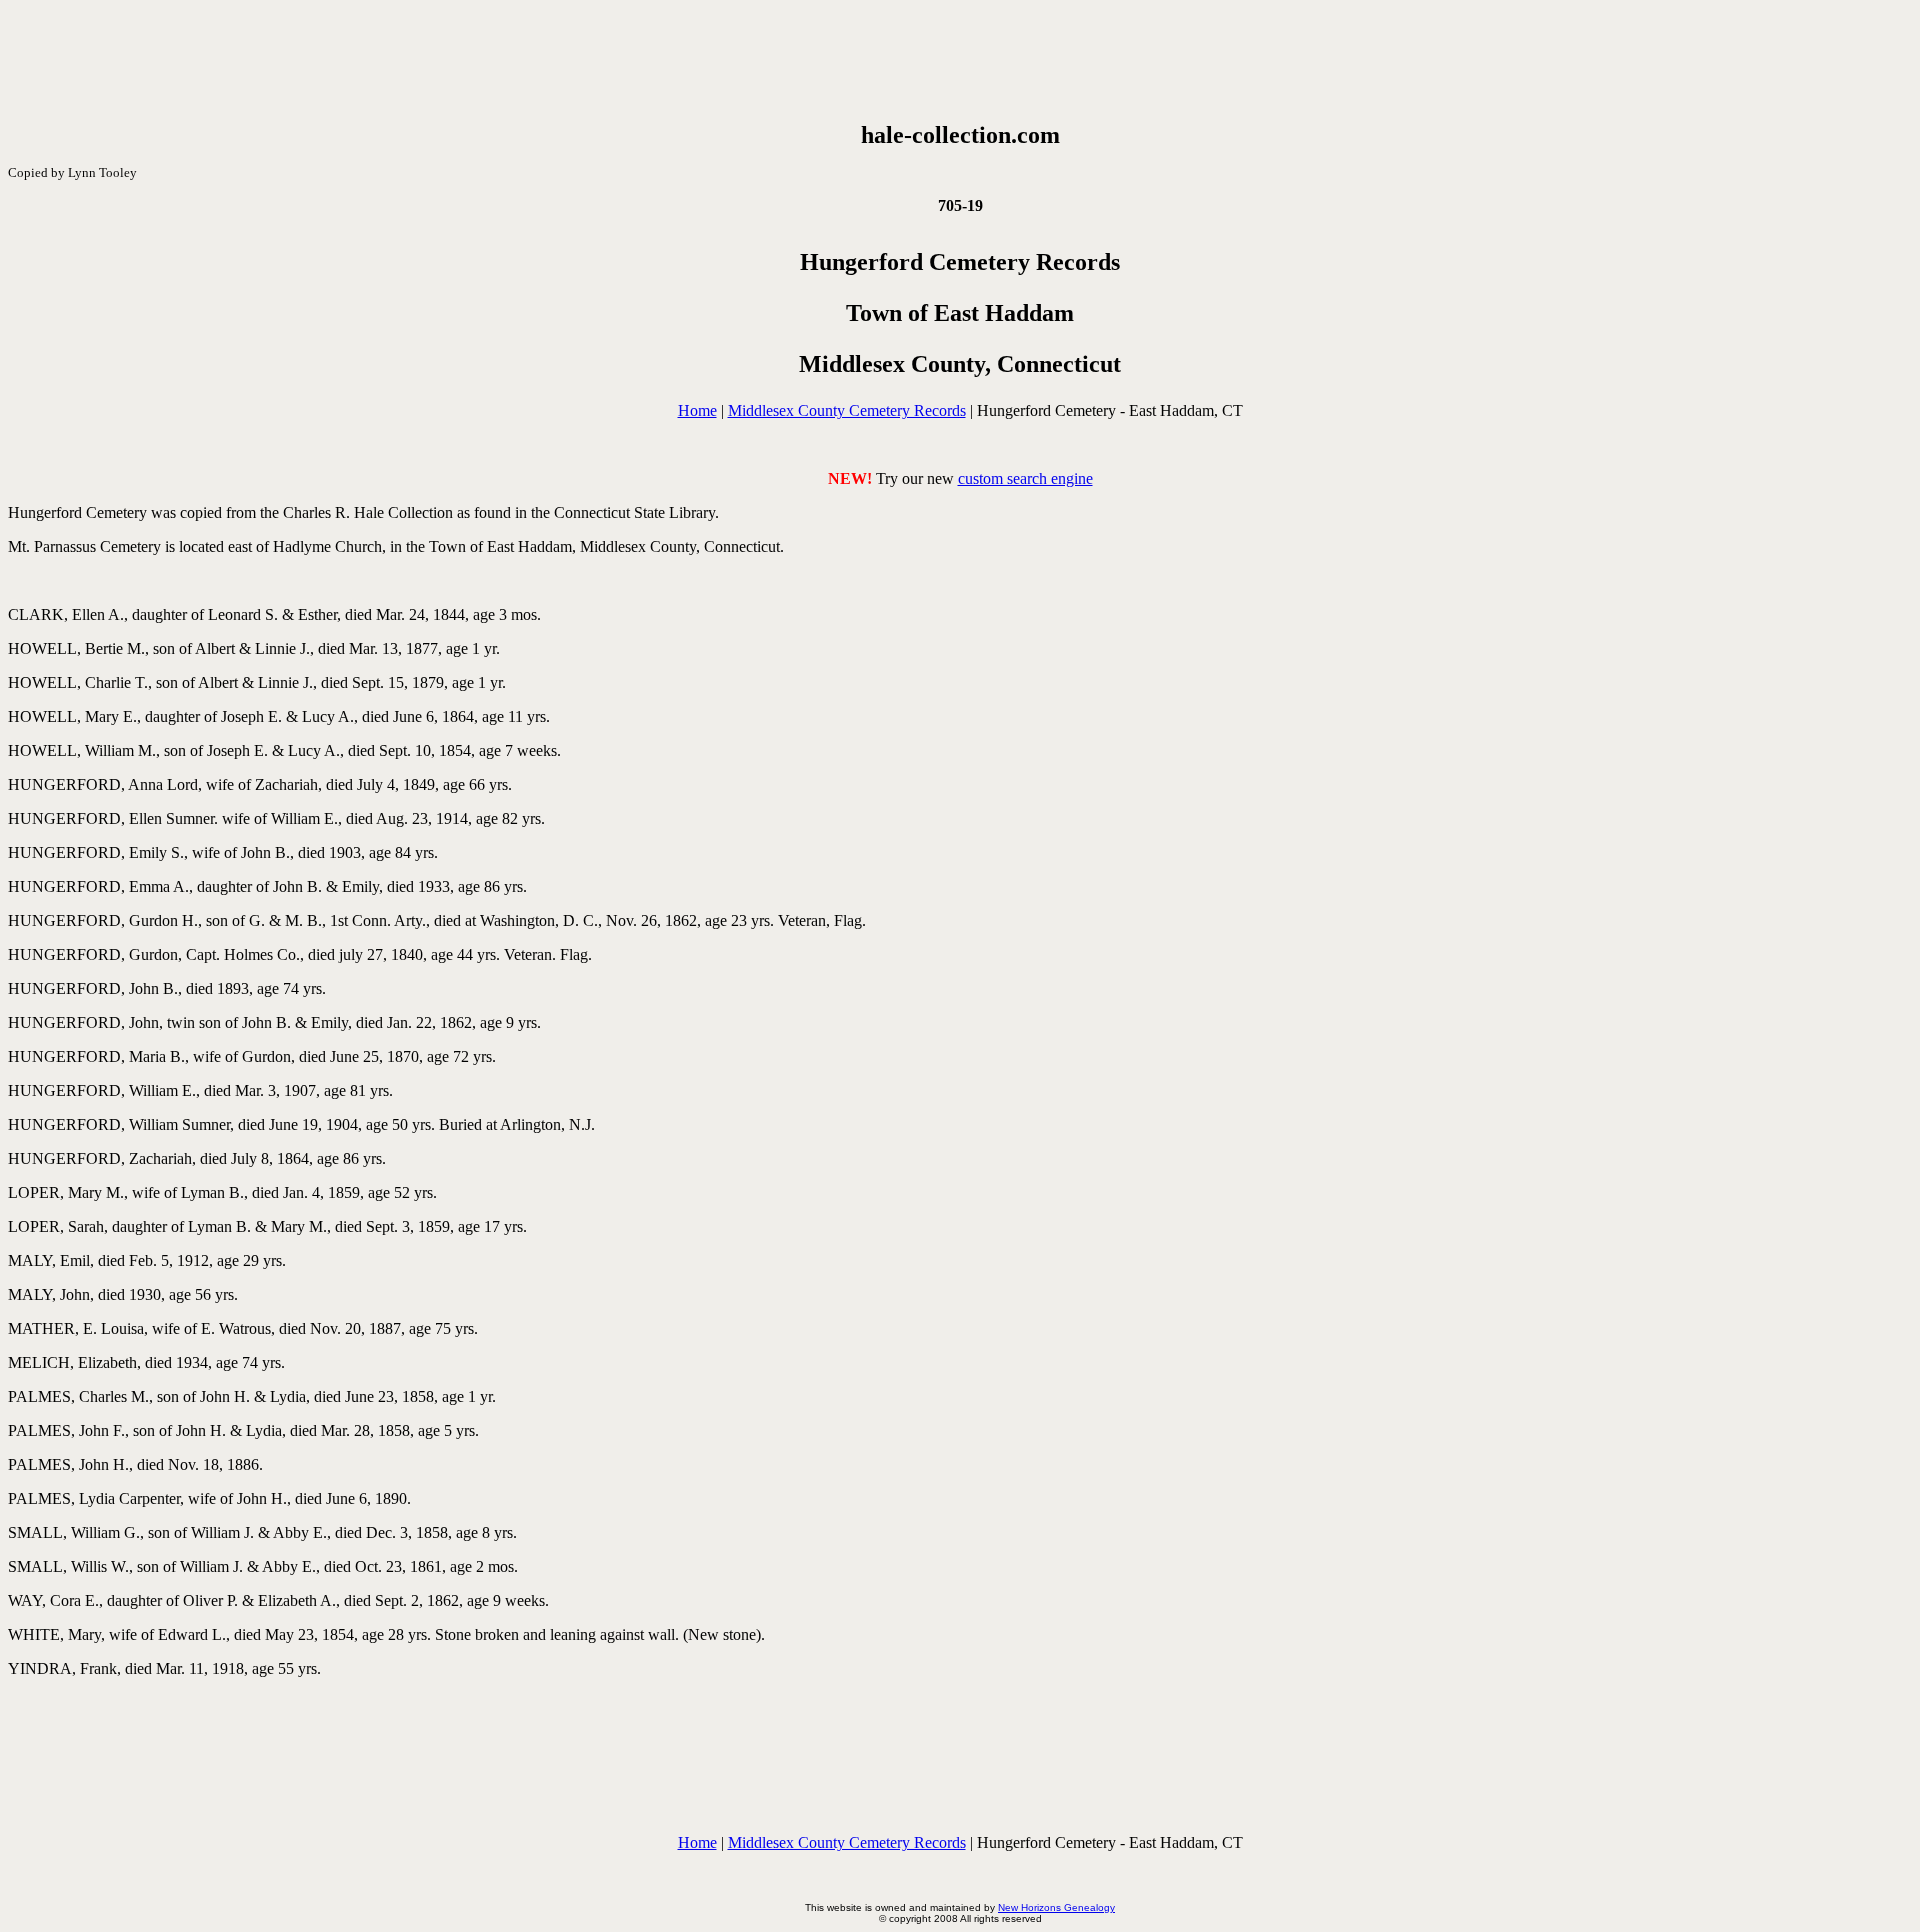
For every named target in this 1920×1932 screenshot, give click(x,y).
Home (697, 410)
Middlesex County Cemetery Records (847, 410)
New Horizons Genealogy (1056, 1907)
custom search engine (1025, 478)
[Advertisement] (960, 61)
